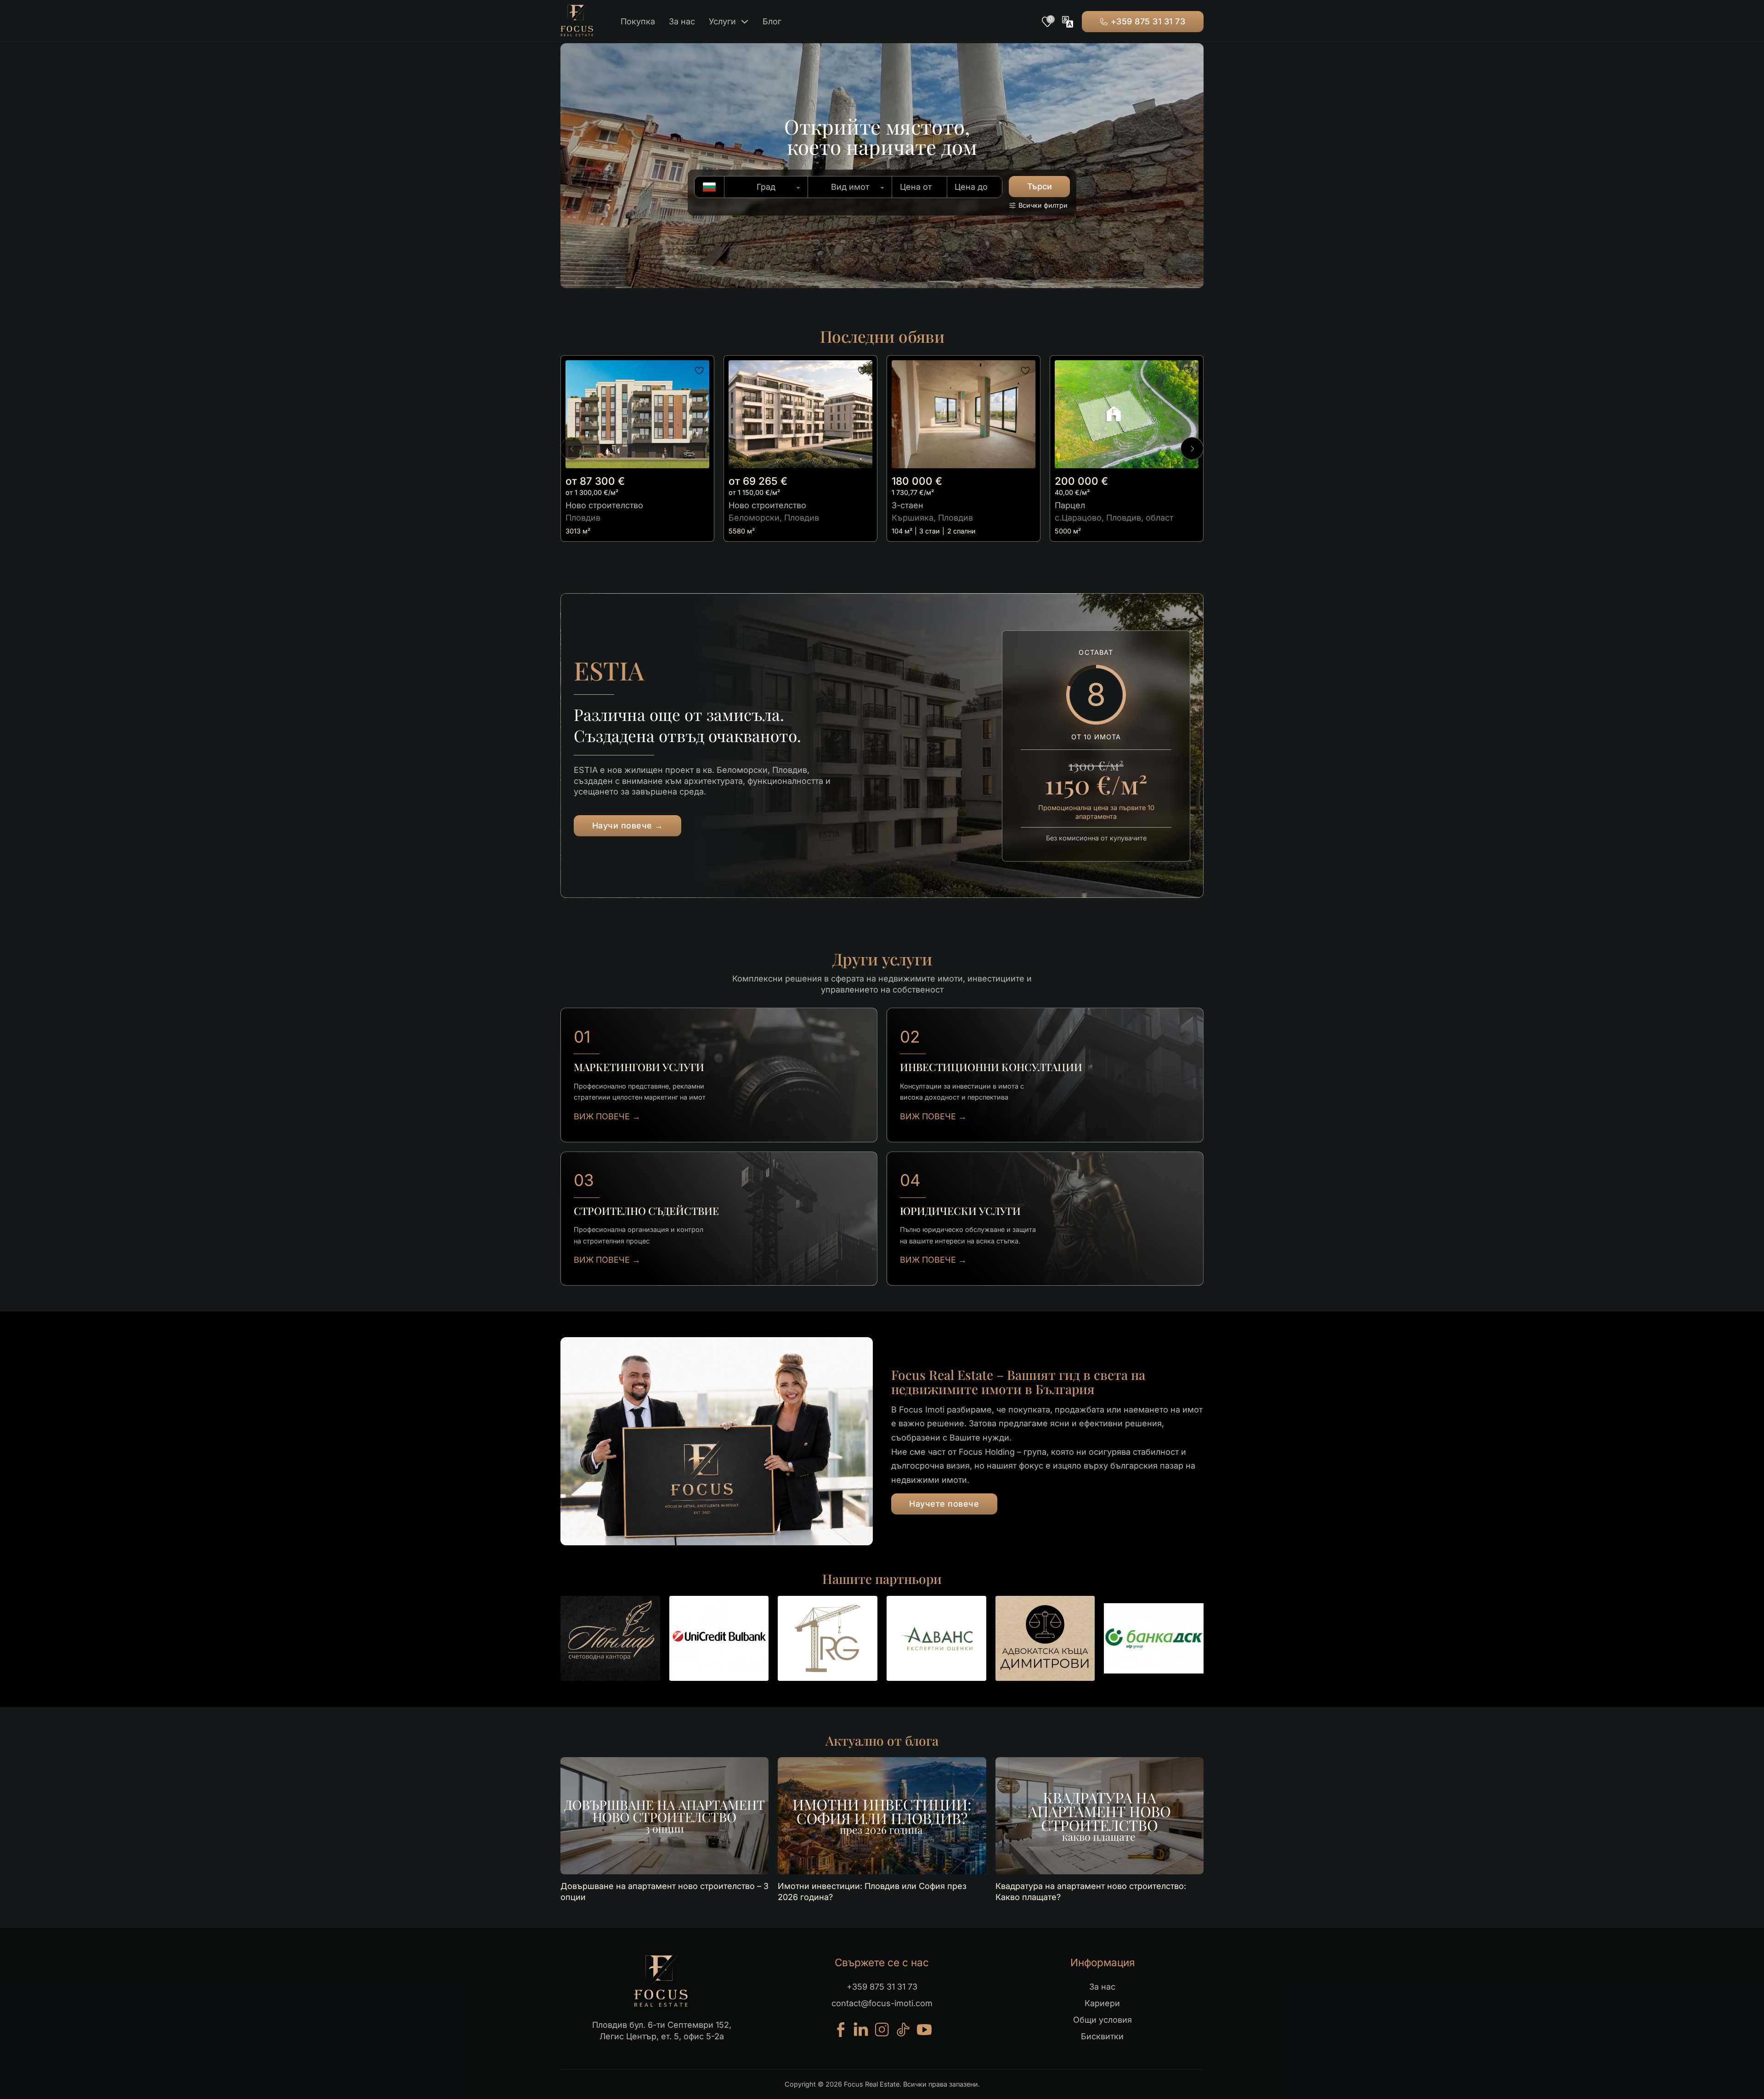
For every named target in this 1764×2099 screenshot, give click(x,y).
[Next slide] (1192, 448)
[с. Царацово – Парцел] (1127, 414)
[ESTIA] (800, 414)
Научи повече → (628, 825)
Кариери (1102, 2003)
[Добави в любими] (699, 371)
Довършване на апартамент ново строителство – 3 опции (664, 1891)
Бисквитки (1102, 2036)
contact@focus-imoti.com (882, 2003)
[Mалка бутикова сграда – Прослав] (637, 414)
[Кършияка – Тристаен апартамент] (964, 414)
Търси (1040, 186)
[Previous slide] (572, 448)
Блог (772, 21)
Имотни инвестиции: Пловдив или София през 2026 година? (872, 1891)
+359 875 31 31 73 (1148, 21)
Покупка (638, 21)
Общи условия (1102, 2020)
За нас (682, 21)
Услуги (722, 21)
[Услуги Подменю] (745, 22)
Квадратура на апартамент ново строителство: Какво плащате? (1091, 1891)
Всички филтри (1043, 205)
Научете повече (944, 1504)
